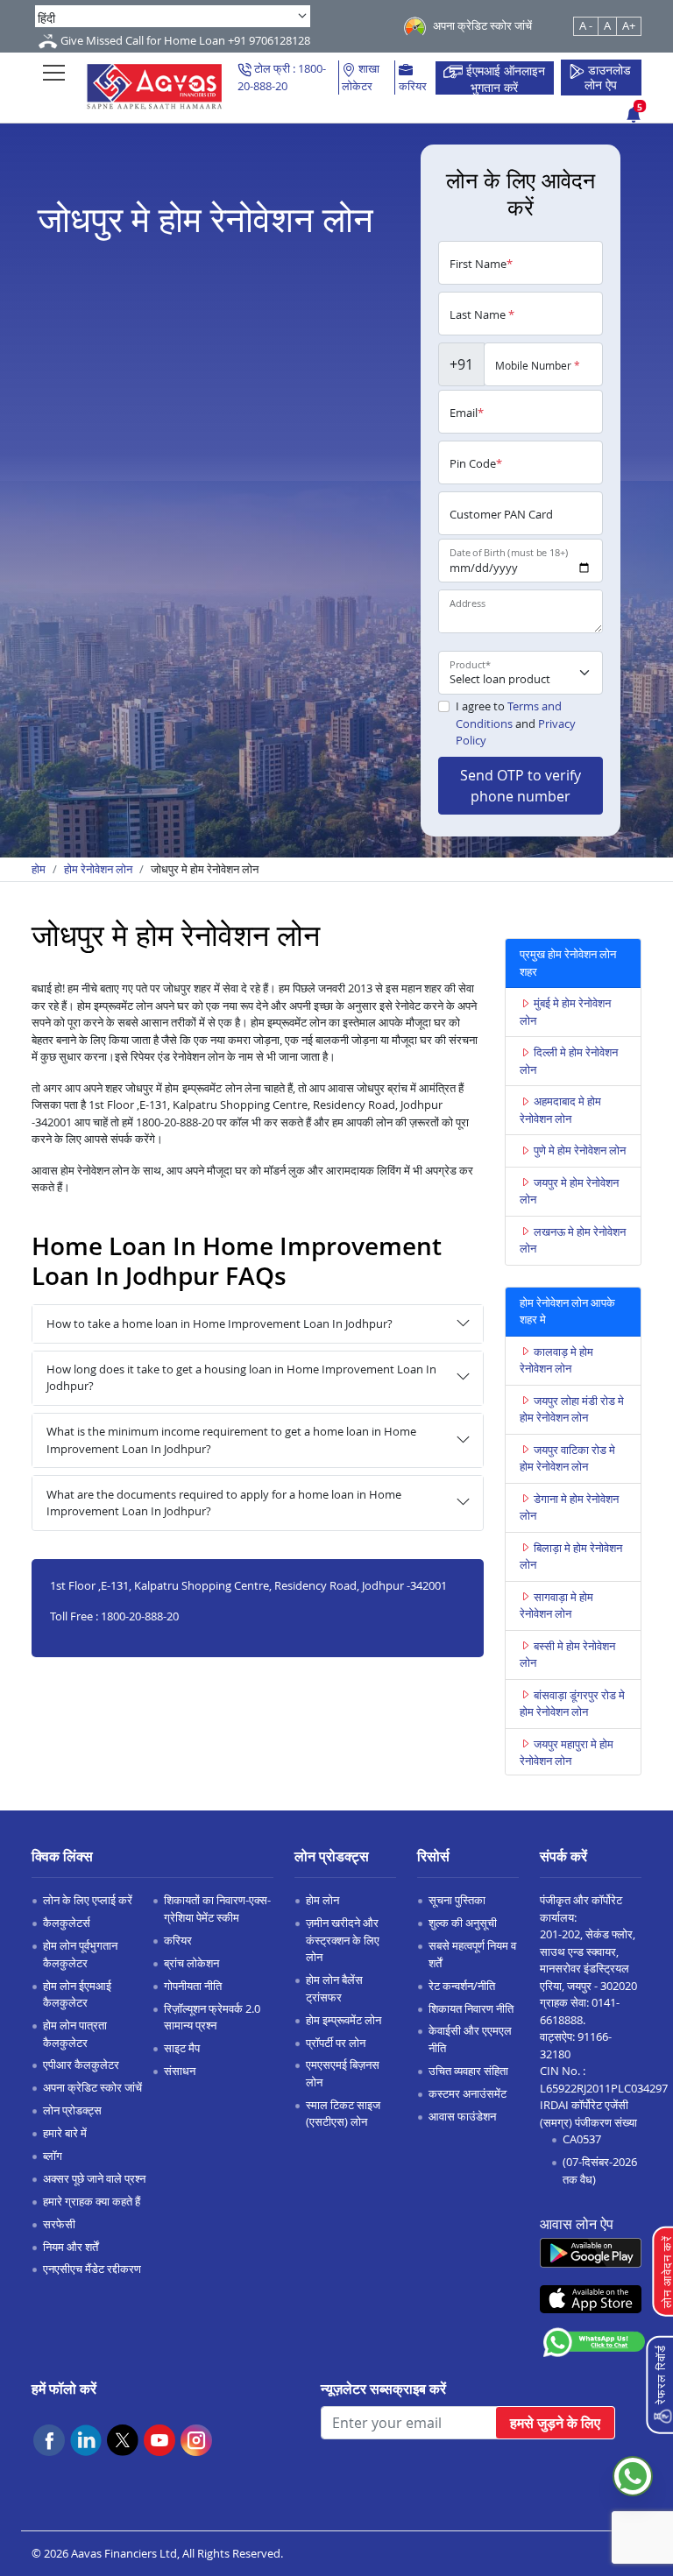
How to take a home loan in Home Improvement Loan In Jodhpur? (220, 1323)
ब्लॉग (53, 2156)
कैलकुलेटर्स (67, 1923)
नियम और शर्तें (71, 2247)
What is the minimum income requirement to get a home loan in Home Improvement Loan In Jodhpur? (231, 1440)
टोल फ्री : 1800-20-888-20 (282, 77)
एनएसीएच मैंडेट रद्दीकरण (92, 2269)
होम (39, 869)
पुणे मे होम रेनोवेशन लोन (580, 1150)
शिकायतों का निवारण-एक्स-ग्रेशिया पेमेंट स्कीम (217, 1909)
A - (586, 25)
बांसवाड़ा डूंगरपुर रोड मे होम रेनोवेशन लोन (572, 1704)
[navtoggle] (54, 72)
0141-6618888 (580, 2011)
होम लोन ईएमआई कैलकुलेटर (77, 1994)
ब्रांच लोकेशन (191, 1963)
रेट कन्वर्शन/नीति (462, 1986)
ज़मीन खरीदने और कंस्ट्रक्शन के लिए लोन (343, 1940)
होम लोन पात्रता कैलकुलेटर (75, 2034)
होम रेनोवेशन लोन (98, 869)
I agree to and (516, 723)
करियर (413, 86)
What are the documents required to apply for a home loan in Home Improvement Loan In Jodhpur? (224, 1503)
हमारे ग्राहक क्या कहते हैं (92, 2201)
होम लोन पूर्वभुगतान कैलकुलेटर (80, 1954)
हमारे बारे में (65, 2133)
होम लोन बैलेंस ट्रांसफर (334, 1988)
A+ (629, 25)
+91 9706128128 (269, 40)
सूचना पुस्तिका (457, 1900)
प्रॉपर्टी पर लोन (336, 2043)
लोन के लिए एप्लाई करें (88, 1900)
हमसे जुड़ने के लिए (555, 2423)
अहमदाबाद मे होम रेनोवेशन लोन (560, 1110)
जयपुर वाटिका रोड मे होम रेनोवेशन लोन (567, 1458)
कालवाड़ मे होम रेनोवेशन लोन (556, 1360)
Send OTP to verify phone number (521, 786)
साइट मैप (182, 2048)
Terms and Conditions (509, 715)
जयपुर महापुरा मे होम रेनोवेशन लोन (567, 1753)
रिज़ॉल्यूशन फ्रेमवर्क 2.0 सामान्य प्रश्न (212, 2017)
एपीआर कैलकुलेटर (81, 2064)
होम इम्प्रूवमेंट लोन (344, 2020)
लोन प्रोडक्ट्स (72, 2110)
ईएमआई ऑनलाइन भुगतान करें (504, 78)
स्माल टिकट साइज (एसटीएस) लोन (343, 2114)
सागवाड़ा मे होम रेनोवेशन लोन (556, 1606)
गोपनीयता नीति (193, 1986)
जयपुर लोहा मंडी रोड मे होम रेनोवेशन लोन (572, 1409)
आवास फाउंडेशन (462, 2116)
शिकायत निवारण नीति (471, 2008)
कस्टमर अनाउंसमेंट (468, 2093)
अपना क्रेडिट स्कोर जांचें (92, 2087)
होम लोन (322, 1900)
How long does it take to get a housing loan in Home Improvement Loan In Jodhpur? (241, 1378)
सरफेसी (59, 2224)
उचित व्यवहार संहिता (468, 2071)
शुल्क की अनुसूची (463, 1923)
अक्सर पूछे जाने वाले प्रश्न (94, 2178)
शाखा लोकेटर (361, 77)
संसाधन (180, 2071)
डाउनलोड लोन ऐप (608, 78)
